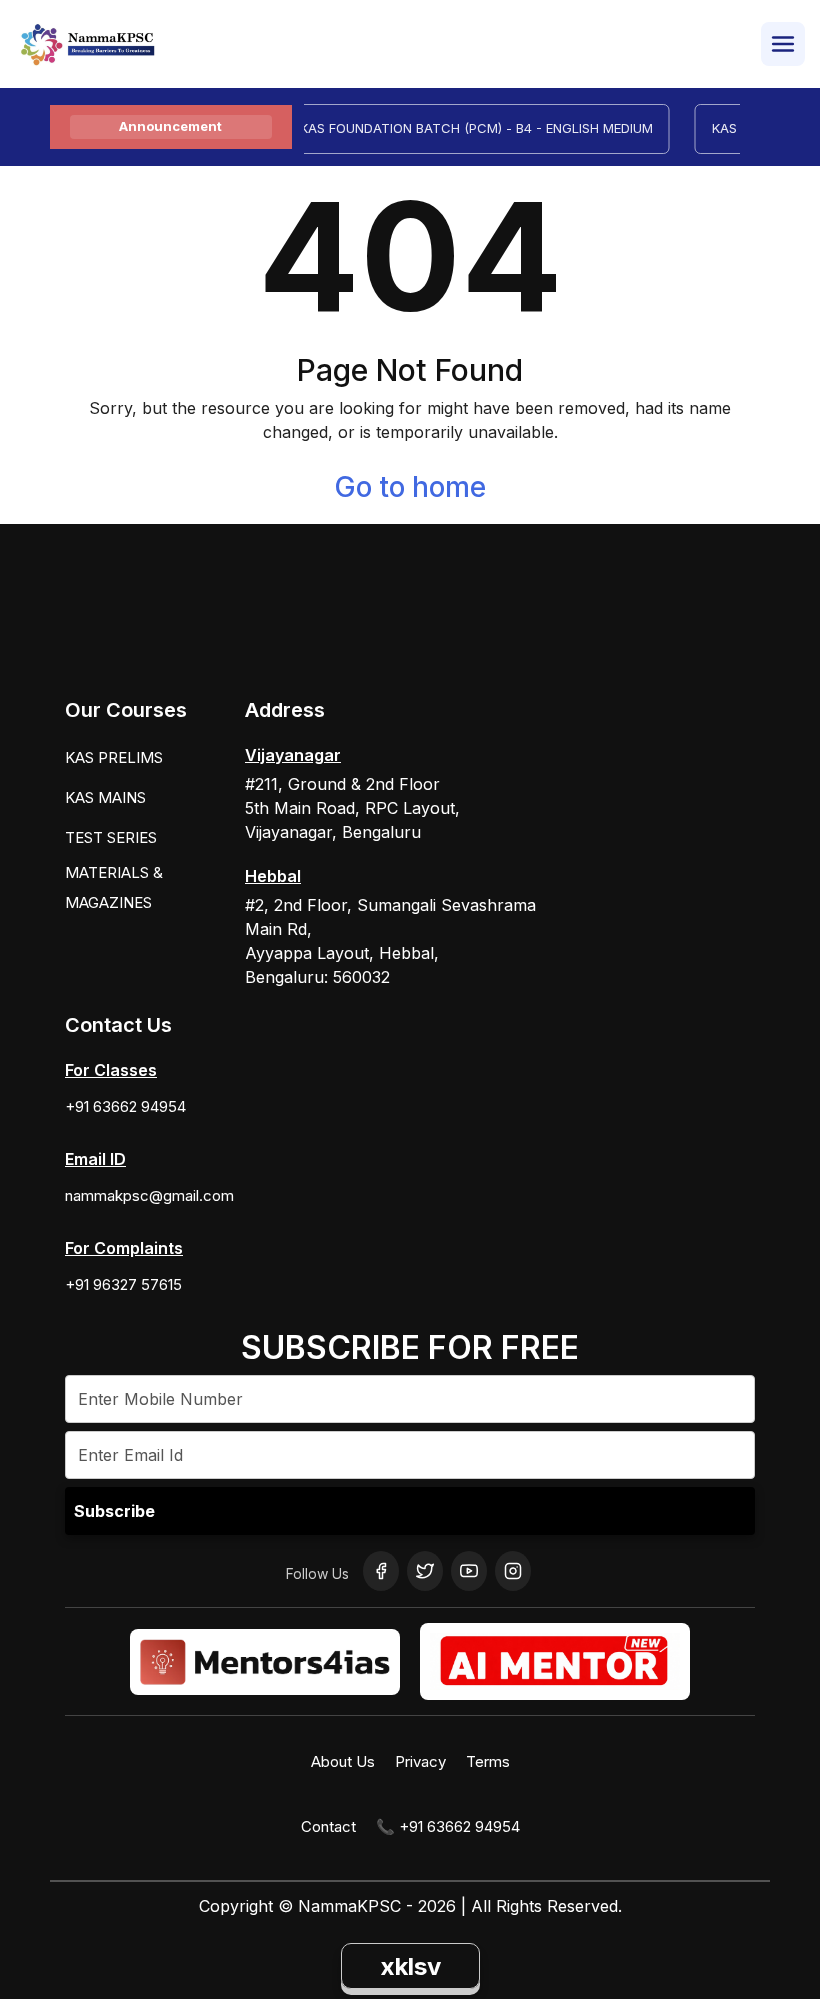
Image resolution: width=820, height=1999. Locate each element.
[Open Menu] (783, 44)
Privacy (420, 1761)
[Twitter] (425, 1571)
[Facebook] (381, 1571)
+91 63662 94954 (125, 1106)
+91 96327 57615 (123, 1284)
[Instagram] (513, 1571)
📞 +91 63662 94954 (448, 1826)
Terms (488, 1761)
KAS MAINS (105, 797)
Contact (328, 1826)
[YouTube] (469, 1571)
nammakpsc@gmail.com (149, 1195)
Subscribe (114, 1511)
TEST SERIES (111, 837)
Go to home (410, 487)
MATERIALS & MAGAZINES (114, 887)
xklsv (410, 1966)
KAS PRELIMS (114, 757)
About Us (343, 1761)
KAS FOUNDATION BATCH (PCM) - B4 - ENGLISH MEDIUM (464, 128)
